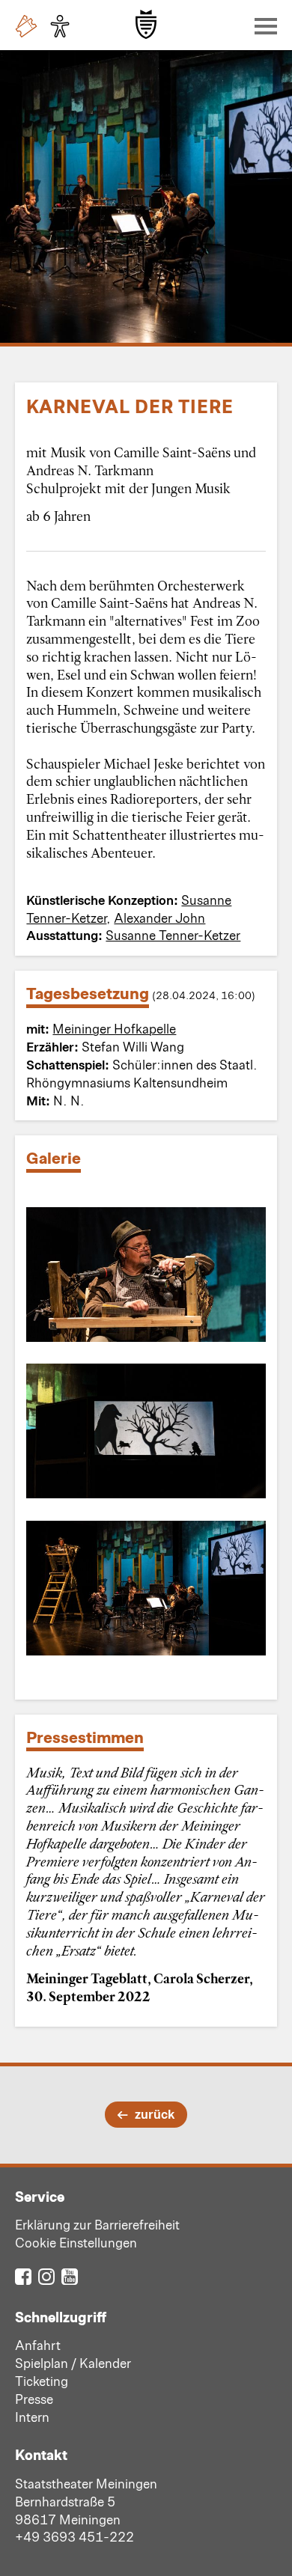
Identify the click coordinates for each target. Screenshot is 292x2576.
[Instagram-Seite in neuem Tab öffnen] (46, 2276)
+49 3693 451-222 (74, 2536)
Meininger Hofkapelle (114, 1028)
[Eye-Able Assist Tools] (64, 26)
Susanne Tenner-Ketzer (173, 935)
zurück (155, 2113)
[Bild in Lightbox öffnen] (146, 1275)
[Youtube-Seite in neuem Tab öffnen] (70, 2276)
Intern (32, 2417)
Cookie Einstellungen (76, 2242)
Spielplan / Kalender (73, 2363)
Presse (34, 2399)
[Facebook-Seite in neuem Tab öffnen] (23, 2276)
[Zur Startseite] (146, 24)
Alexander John (159, 918)
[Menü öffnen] (262, 25)
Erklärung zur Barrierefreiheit (97, 2224)
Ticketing (42, 2381)
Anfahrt (38, 2345)
